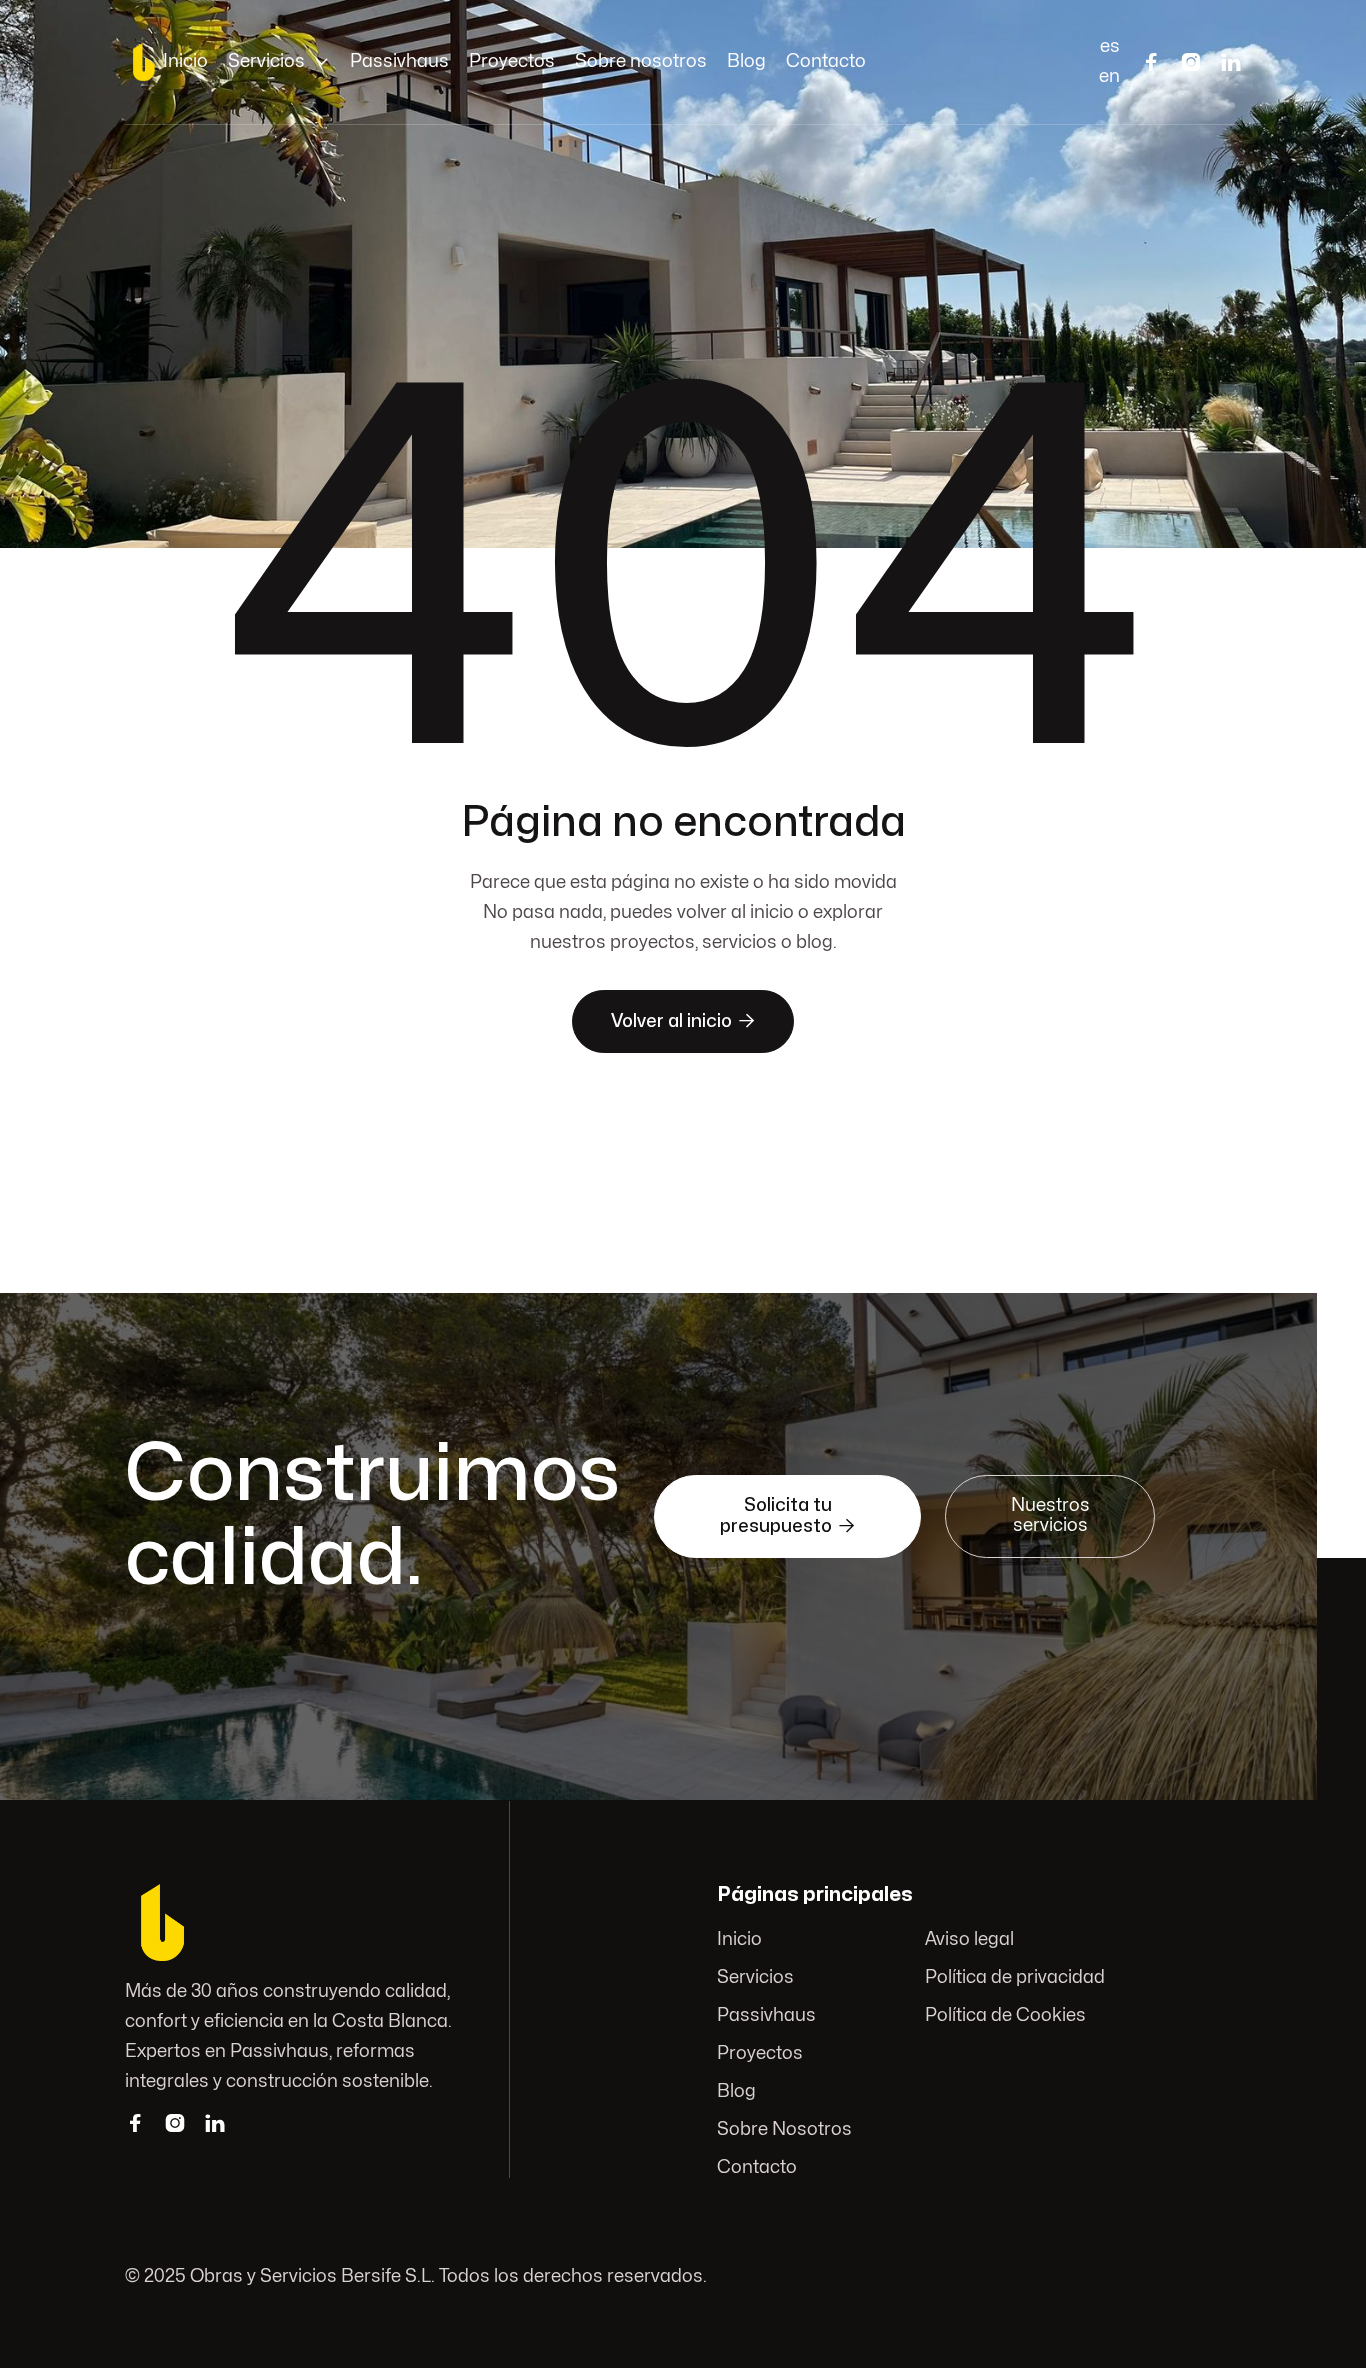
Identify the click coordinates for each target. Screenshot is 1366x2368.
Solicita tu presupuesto (787, 1516)
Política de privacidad (1014, 1977)
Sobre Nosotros (784, 2129)
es (1110, 46)
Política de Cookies (1004, 2015)
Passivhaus (399, 61)
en (1109, 76)
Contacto (826, 61)
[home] (144, 62)
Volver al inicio (683, 1021)
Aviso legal (968, 1939)
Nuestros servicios (1050, 1515)
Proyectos (512, 61)
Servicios (755, 1977)
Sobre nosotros (641, 61)
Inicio (185, 61)
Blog (746, 61)
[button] (279, 62)
